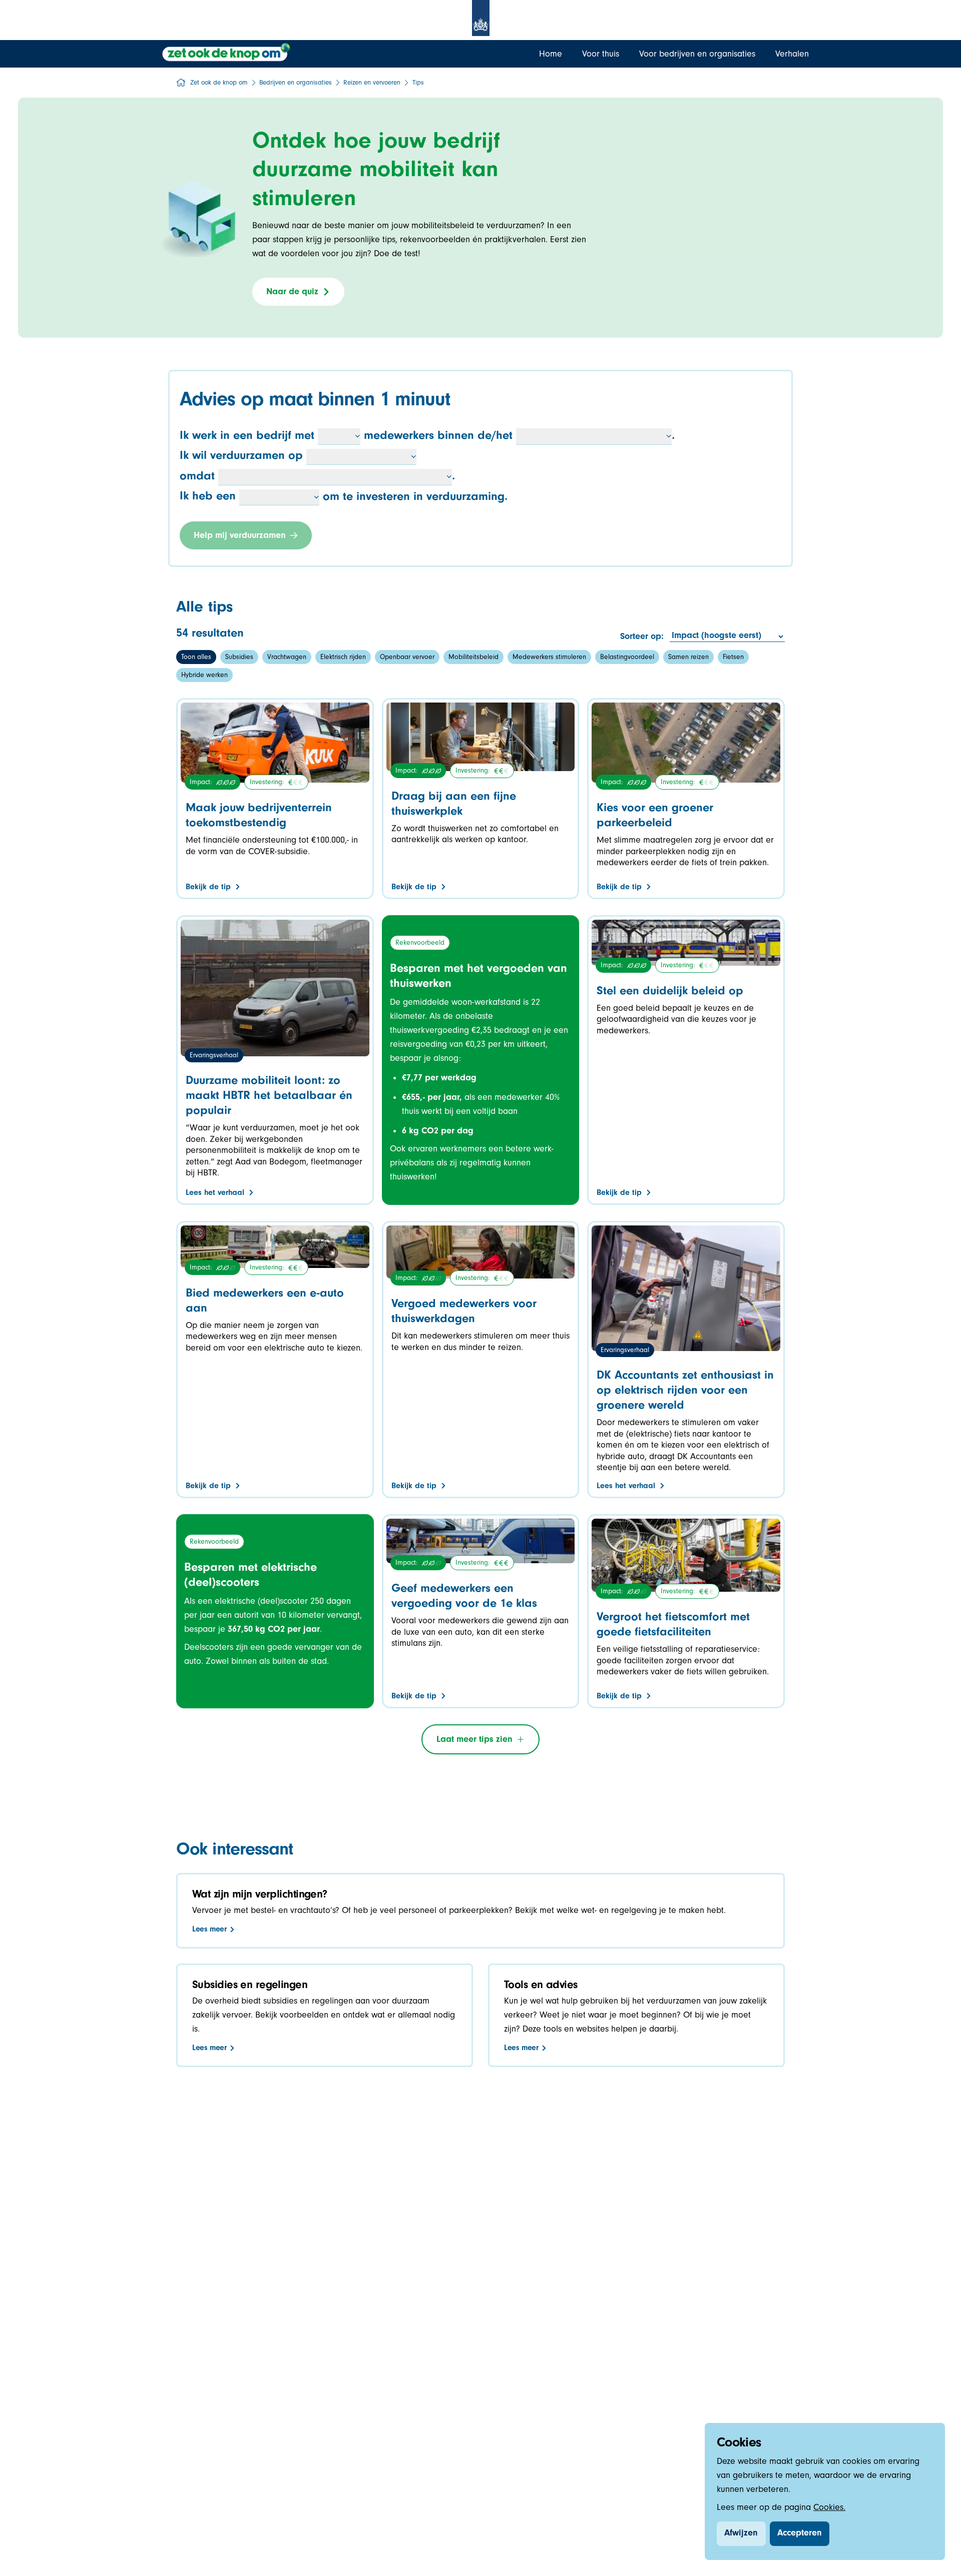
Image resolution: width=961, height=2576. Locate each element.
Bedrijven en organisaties (296, 84)
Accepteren (800, 2534)
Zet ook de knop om (219, 84)
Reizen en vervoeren (372, 84)
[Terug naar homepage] (227, 53)
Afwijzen (741, 2534)
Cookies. (829, 2508)
